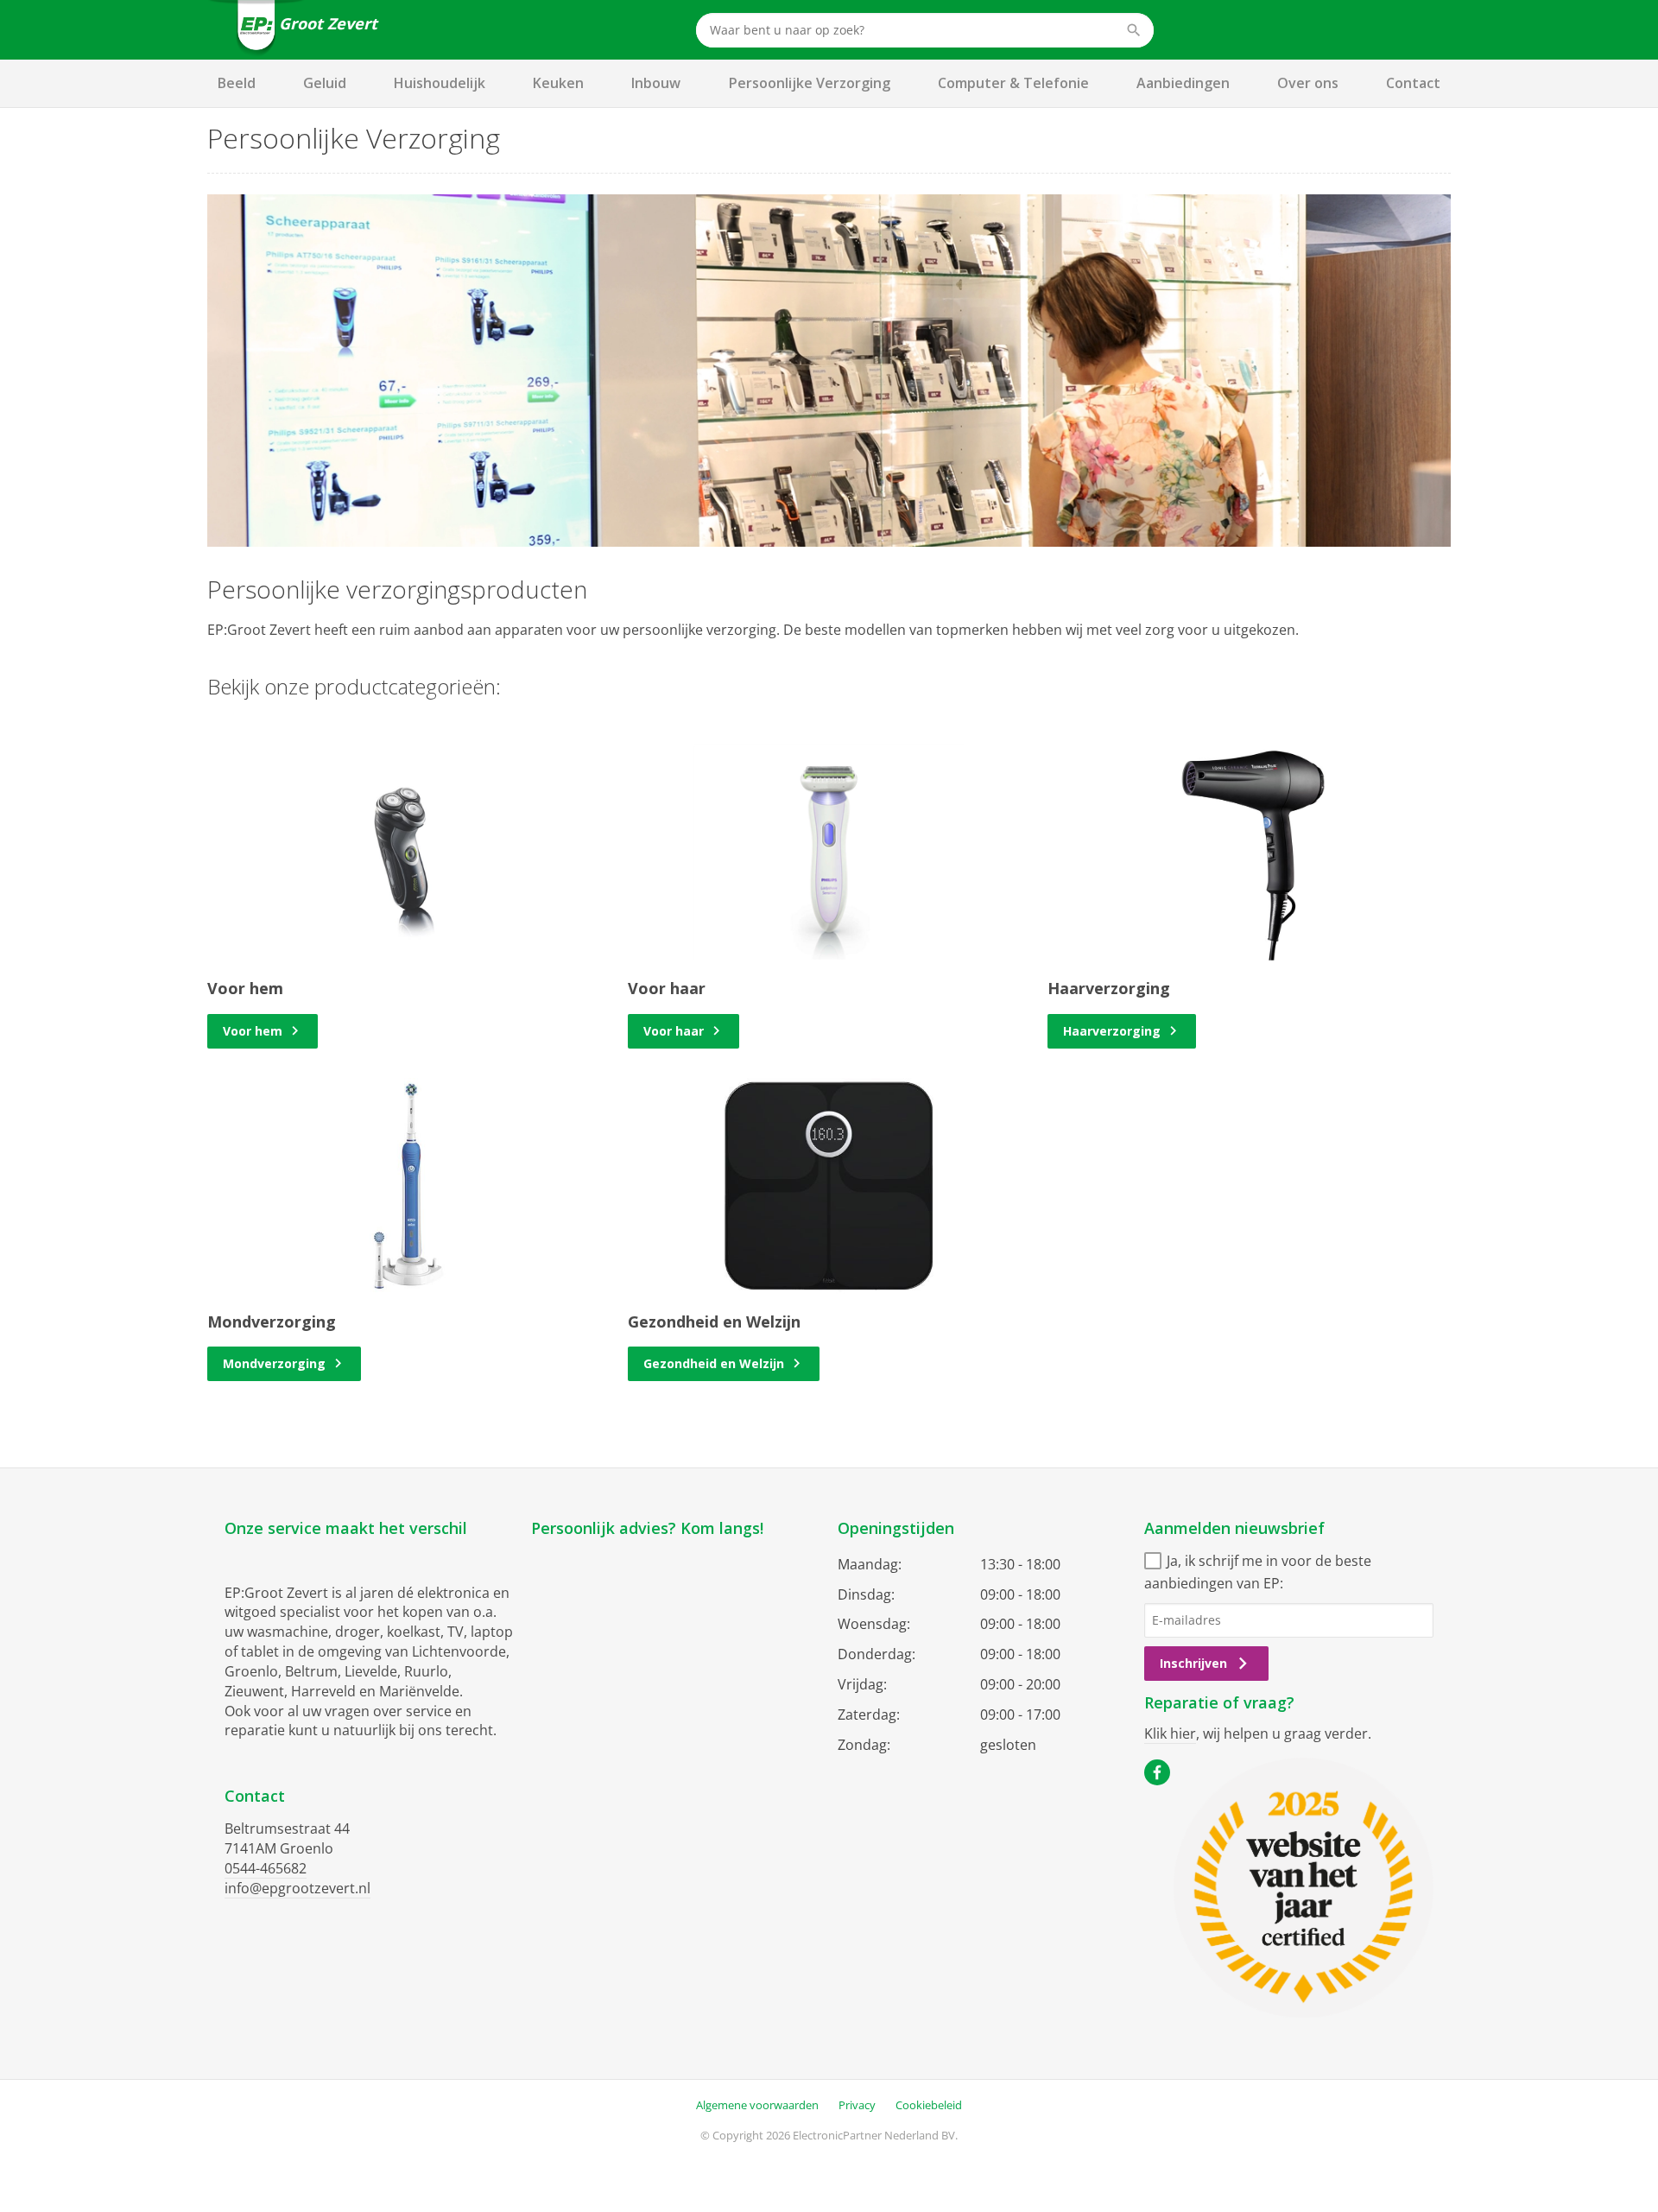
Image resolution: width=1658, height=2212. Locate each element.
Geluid (325, 83)
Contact (1413, 83)
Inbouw (656, 83)
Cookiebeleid (929, 2105)
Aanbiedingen (1183, 83)
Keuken (558, 83)
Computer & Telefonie (1013, 83)
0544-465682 (266, 1868)
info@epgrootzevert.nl (297, 1888)
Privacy (857, 2105)
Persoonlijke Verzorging (810, 83)
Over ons (1308, 83)
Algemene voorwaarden (757, 2105)
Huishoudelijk (440, 83)
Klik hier (1170, 1733)
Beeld (237, 83)
